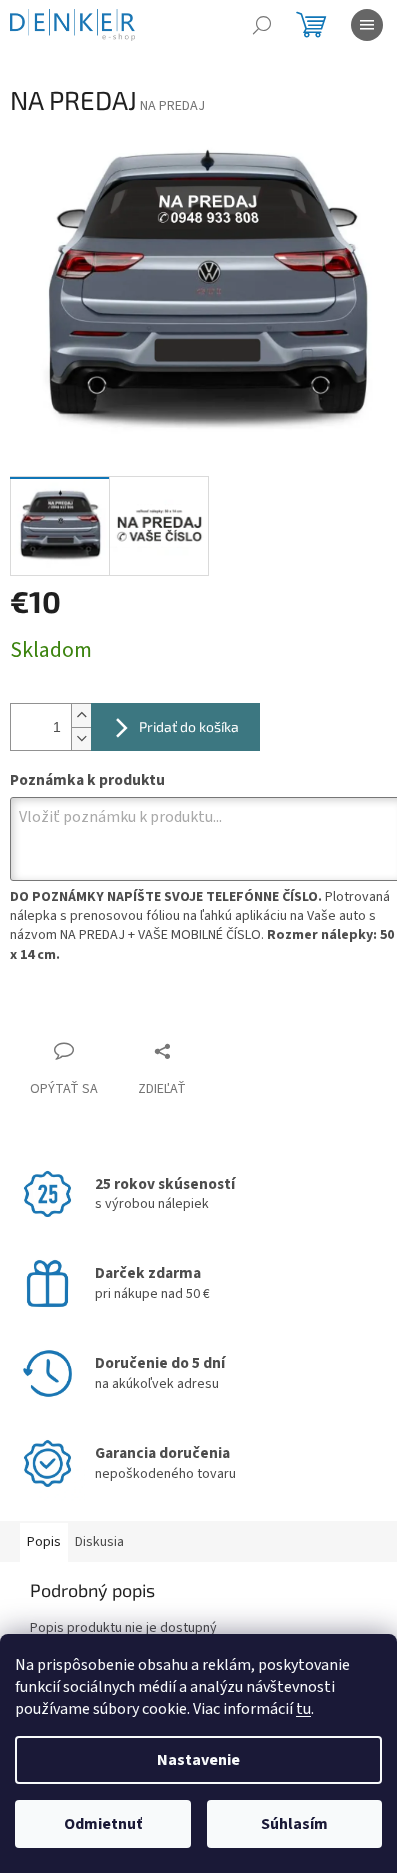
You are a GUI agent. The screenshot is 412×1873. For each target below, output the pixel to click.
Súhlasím (294, 1824)
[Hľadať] (262, 25)
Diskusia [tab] (99, 1542)
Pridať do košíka (189, 726)
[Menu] (367, 25)
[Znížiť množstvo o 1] (81, 738)
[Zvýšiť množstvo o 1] (81, 715)
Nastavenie (198, 1760)
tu (303, 1709)
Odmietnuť (103, 1824)
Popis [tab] (44, 1542)
